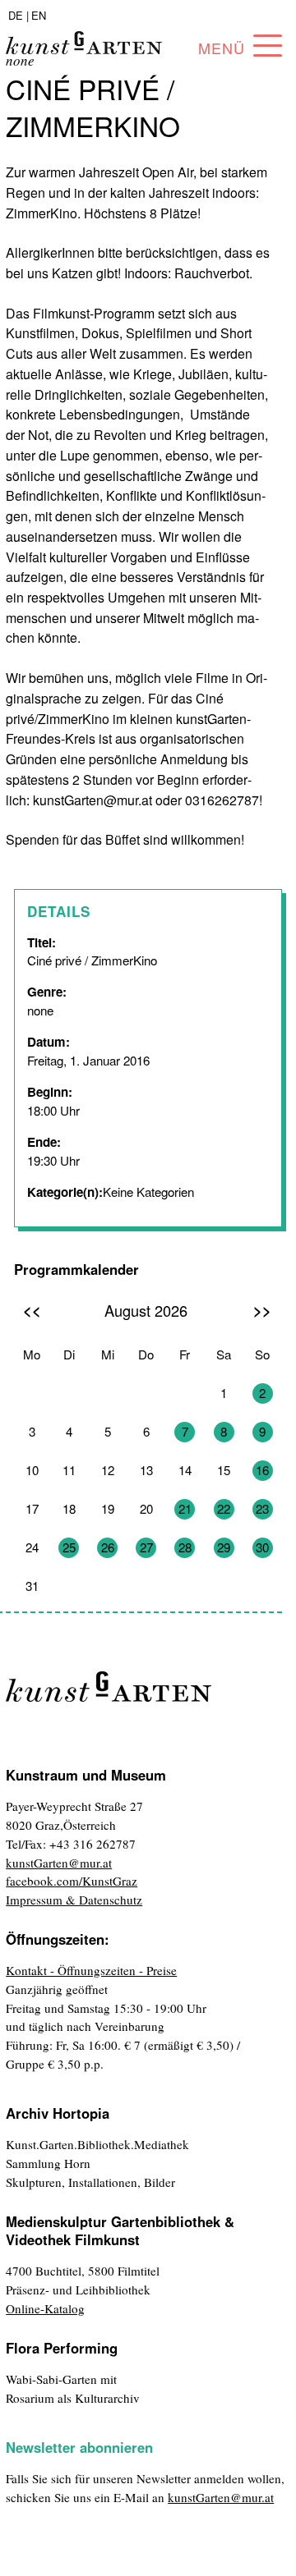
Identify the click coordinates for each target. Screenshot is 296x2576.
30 (262, 1547)
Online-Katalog (45, 2308)
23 (262, 1508)
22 (224, 1508)
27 (146, 1547)
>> (262, 1310)
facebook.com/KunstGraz (72, 1881)
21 (185, 1508)
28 (185, 1547)
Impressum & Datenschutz (74, 1900)
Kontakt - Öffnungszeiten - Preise (91, 1970)
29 (224, 1547)
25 (69, 1547)
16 (262, 1470)
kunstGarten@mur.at (59, 1863)
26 (108, 1547)
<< (32, 1310)
